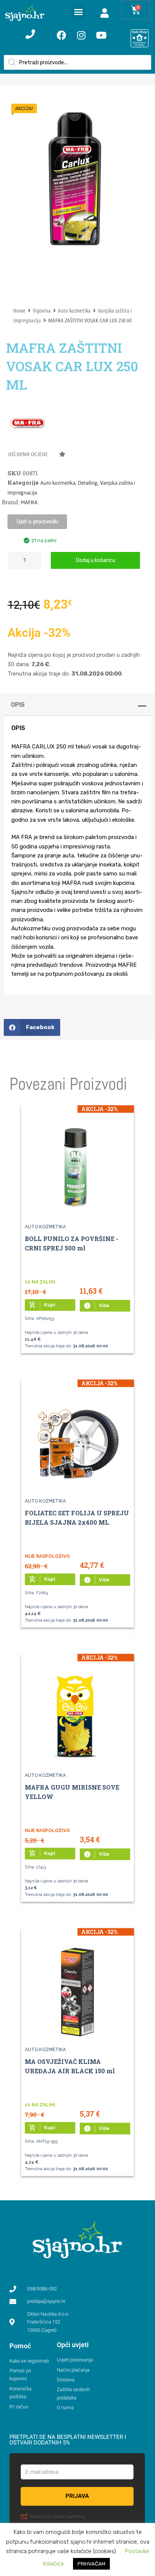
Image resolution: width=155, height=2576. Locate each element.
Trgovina (42, 310)
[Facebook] (61, 35)
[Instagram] (81, 35)
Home (19, 310)
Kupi (42, 1305)
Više (96, 1306)
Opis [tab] (18, 705)
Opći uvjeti (73, 2345)
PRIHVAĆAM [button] (91, 2564)
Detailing (88, 483)
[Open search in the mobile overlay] (77, 62)
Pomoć (20, 2346)
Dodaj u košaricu (96, 560)
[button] (78, 12)
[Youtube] (101, 35)
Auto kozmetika (74, 310)
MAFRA (29, 502)
